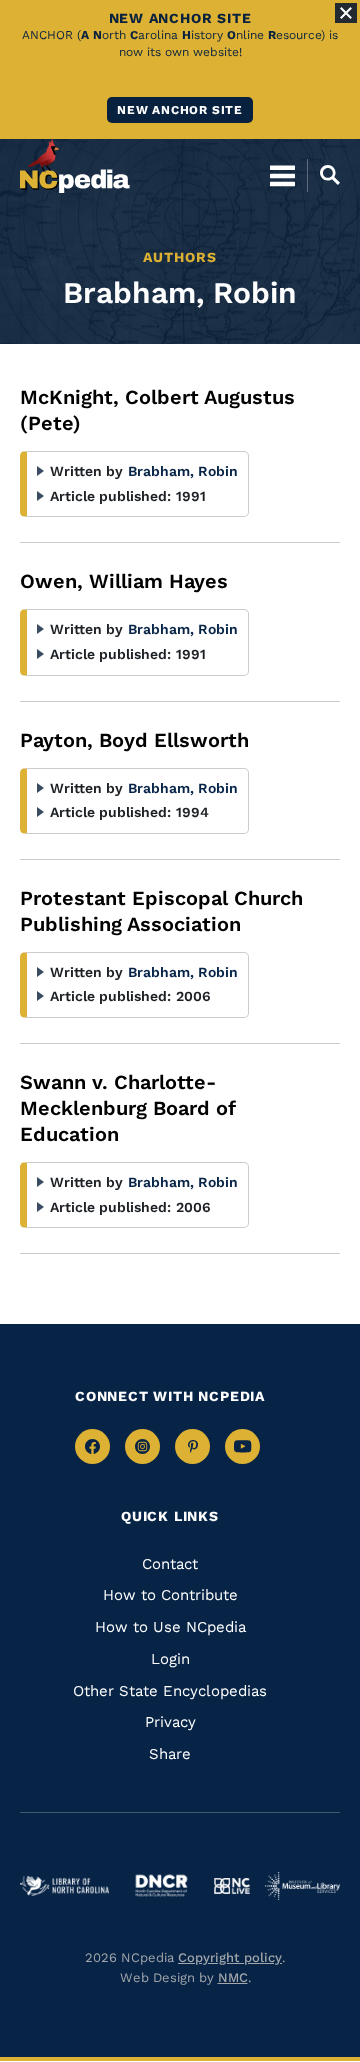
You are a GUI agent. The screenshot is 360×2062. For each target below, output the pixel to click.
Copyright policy (230, 1957)
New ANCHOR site (180, 110)
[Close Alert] (346, 13)
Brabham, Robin (183, 471)
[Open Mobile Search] (323, 175)
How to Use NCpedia (170, 1627)
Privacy (170, 1722)
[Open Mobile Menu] (282, 175)
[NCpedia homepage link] (75, 166)
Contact (170, 1564)
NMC (233, 1977)
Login (170, 1659)
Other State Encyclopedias (170, 1691)
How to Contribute (170, 1595)
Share (170, 1754)
